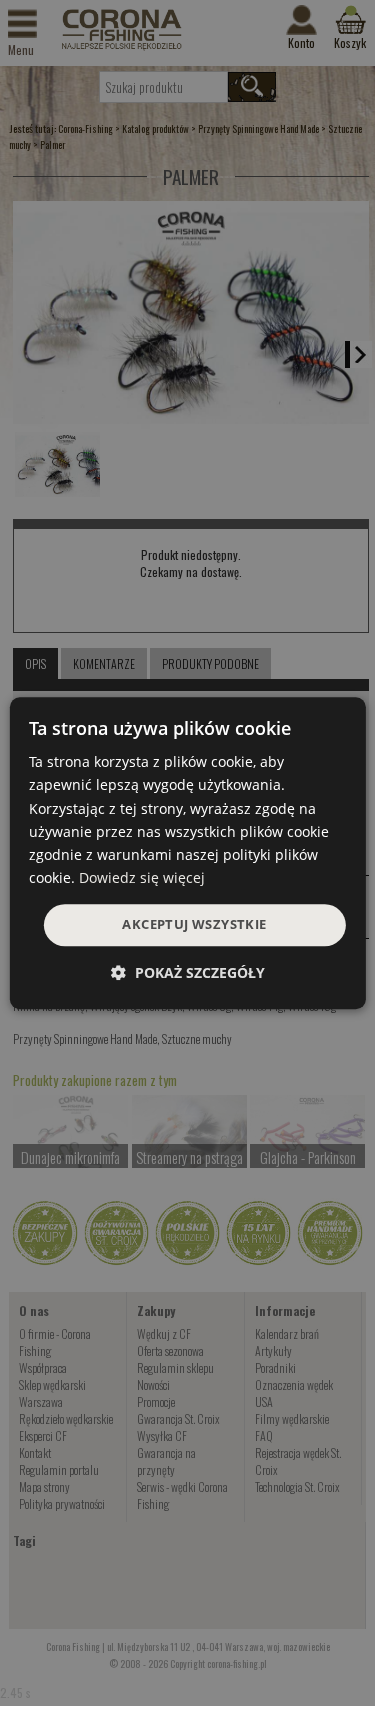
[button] (188, 972)
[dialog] (187, 853)
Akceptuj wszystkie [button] (194, 924)
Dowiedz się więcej (142, 877)
